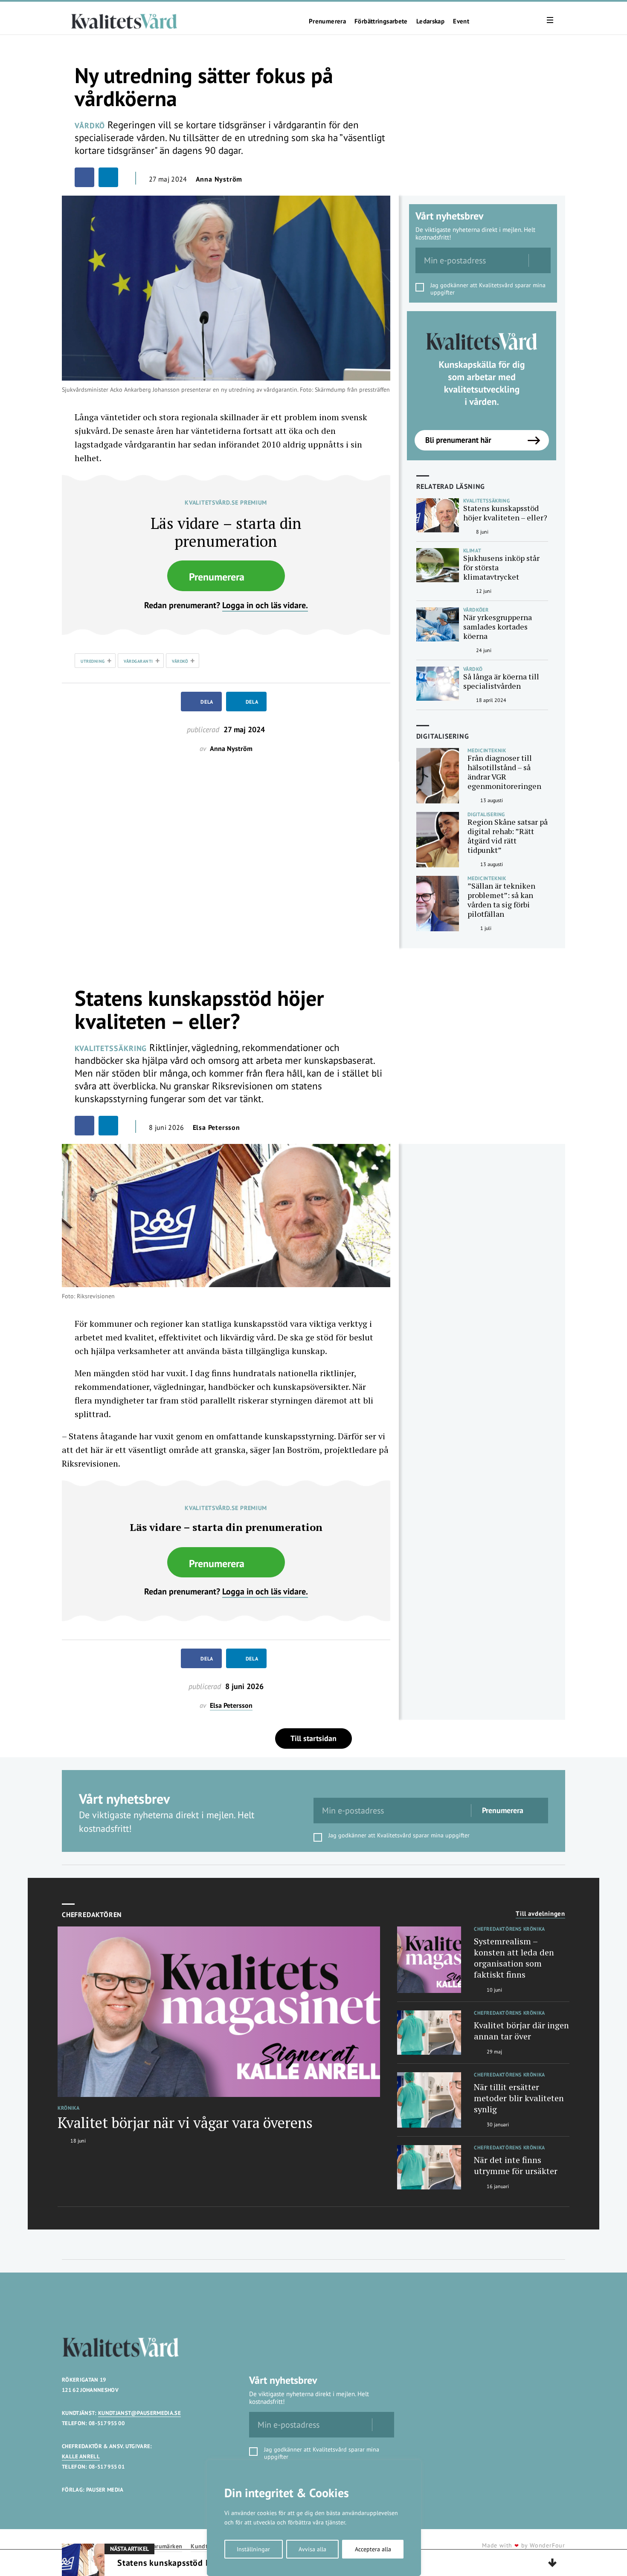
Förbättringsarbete (381, 21)
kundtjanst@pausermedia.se (139, 2413)
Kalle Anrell (81, 2456)
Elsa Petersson (216, 1127)
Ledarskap (430, 21)
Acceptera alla (373, 2549)
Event (461, 21)
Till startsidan (313, 1738)
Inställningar (253, 2549)
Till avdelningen (540, 1914)
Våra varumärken (159, 2546)
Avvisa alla (312, 2549)
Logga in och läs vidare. (265, 605)
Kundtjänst (206, 2546)
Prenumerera (327, 21)
